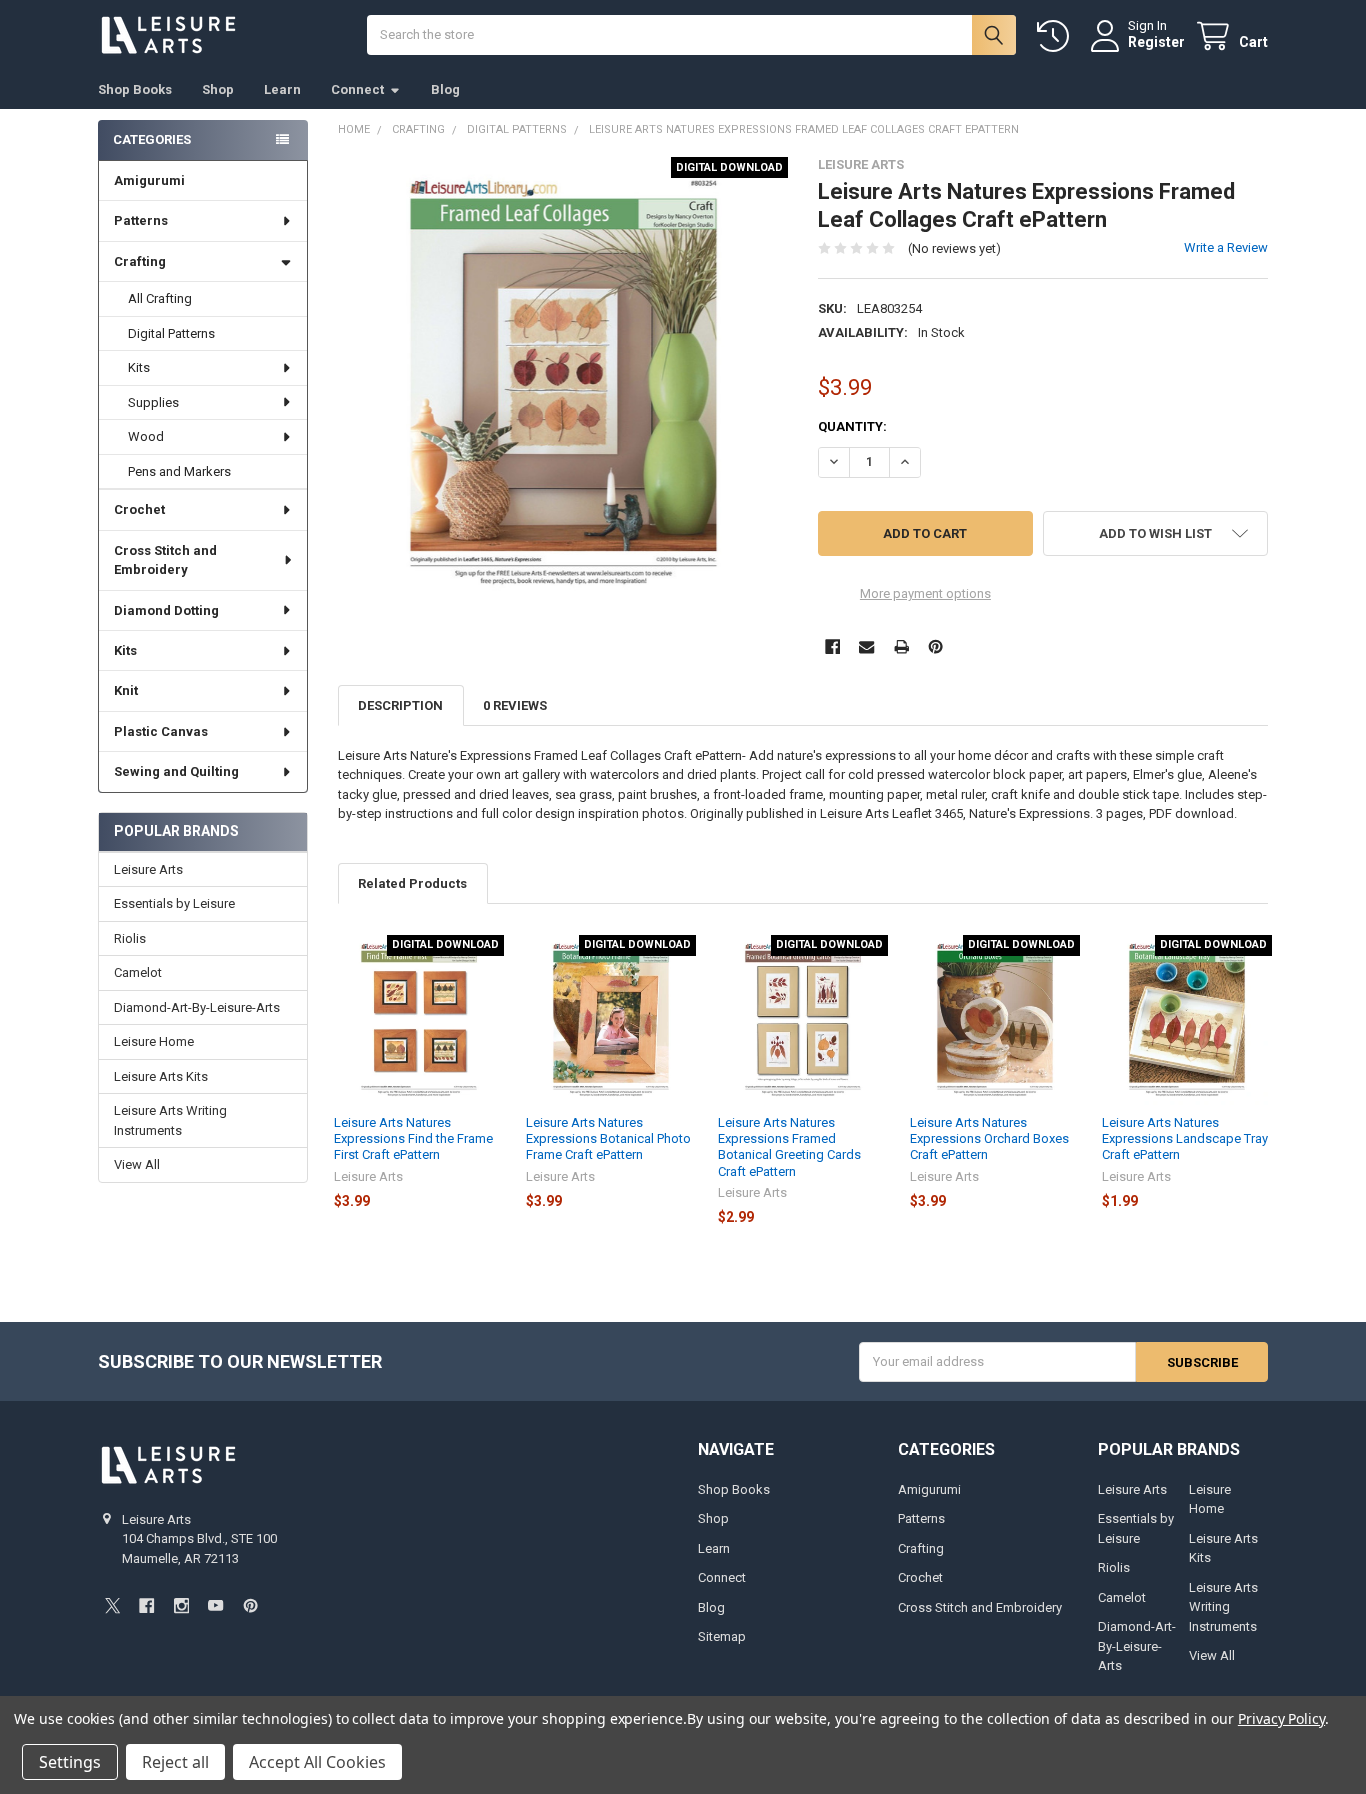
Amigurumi (149, 180)
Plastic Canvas (161, 731)
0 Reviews (515, 705)
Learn (282, 89)
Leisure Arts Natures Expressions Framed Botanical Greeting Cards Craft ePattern (789, 1147)
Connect (357, 89)
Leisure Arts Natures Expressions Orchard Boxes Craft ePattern (989, 1139)
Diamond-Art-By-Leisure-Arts (197, 1007)
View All (137, 1164)
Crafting (140, 261)
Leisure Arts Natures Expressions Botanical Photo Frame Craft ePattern (608, 1139)
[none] (563, 382)
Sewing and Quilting (176, 771)
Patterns (141, 220)
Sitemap (722, 1636)
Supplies (153, 402)
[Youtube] (215, 1605)
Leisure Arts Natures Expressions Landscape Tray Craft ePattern (1185, 1139)
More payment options (925, 593)
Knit (126, 690)
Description (400, 705)
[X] (112, 1605)
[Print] (901, 646)
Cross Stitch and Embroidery (165, 560)
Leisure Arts (148, 869)
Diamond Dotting (166, 610)
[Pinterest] (935, 646)
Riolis (130, 938)
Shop (218, 89)
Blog (445, 89)
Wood (146, 436)
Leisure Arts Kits (161, 1076)
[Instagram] (181, 1605)
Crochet (139, 509)
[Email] (866, 646)
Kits (139, 367)
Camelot (138, 972)
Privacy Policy (1281, 1718)
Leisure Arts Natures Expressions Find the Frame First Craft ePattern (413, 1139)
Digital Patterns (171, 333)
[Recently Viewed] (1057, 36)
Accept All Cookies (317, 1762)
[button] (1155, 533)
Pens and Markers (179, 471)
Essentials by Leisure (174, 903)
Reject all (175, 1762)
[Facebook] (832, 646)
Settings (70, 1762)
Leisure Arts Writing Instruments (170, 1120)
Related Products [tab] (412, 883)
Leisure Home (154, 1041)
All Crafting (160, 298)
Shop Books (135, 89)
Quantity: (852, 426)
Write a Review (1226, 247)
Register (1156, 42)
